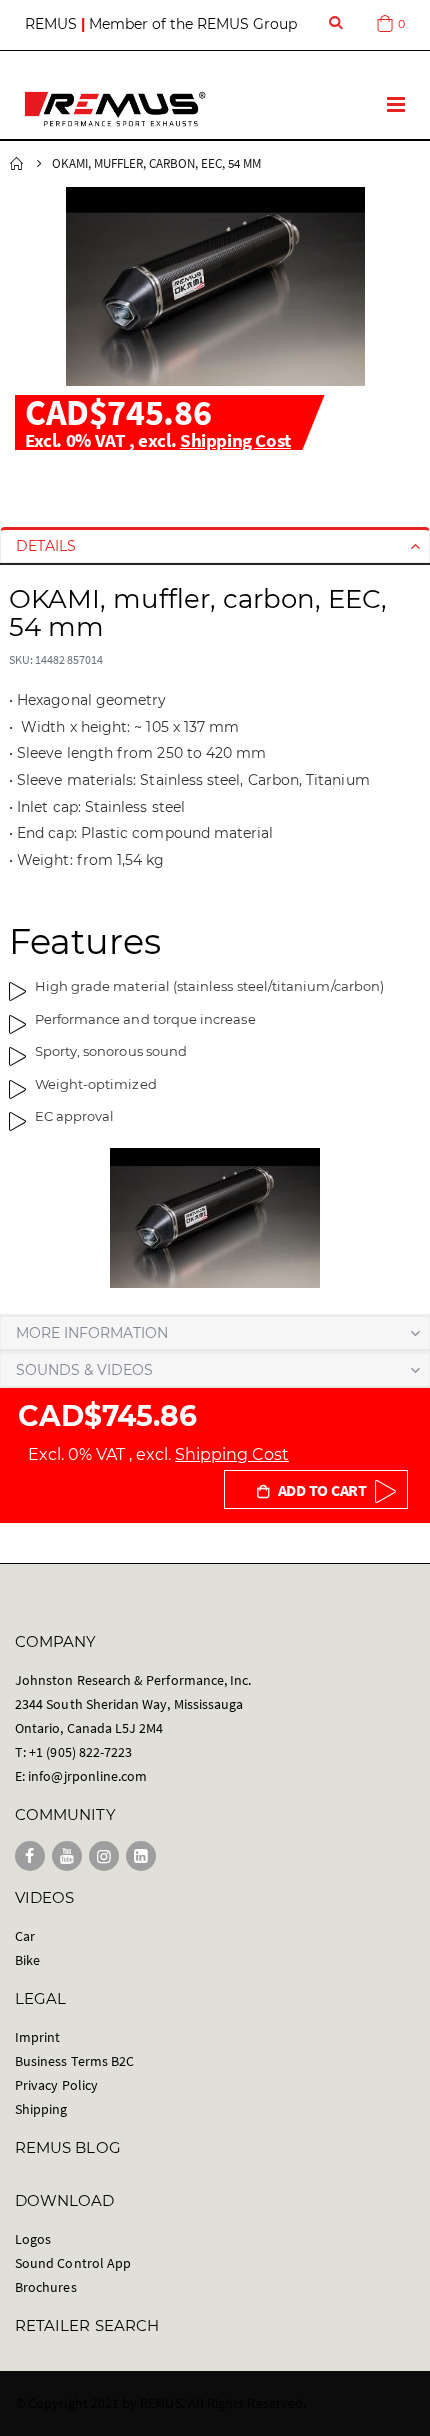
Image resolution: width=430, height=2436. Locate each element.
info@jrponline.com (87, 1776)
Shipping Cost (235, 440)
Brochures (46, 2287)
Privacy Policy (56, 2085)
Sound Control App (73, 2263)
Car (25, 1936)
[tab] (215, 546)
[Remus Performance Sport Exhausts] (115, 109)
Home (17, 164)
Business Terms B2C (74, 2061)
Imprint (37, 2037)
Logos (33, 2239)
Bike (27, 1960)
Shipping (41, 2109)
